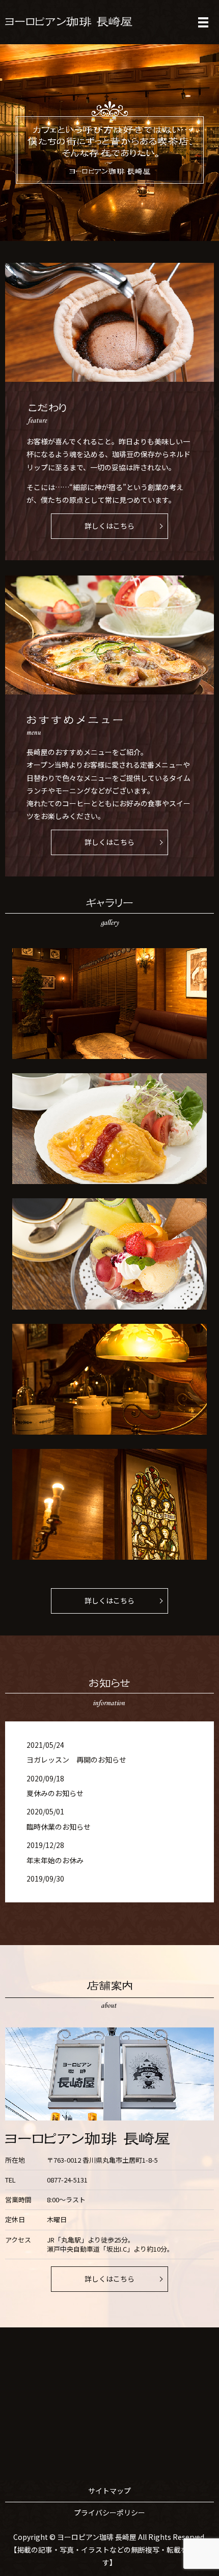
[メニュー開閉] (203, 22)
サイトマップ (109, 2491)
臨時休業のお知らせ (59, 1827)
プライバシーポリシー (109, 2512)
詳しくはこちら (109, 526)
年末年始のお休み (55, 1860)
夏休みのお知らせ (55, 1793)
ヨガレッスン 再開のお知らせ (76, 1760)
